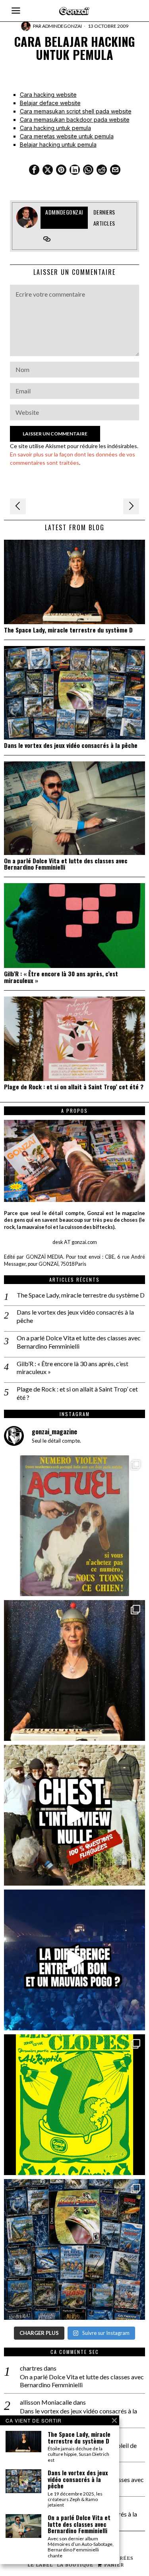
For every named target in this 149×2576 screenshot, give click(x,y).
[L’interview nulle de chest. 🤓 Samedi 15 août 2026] (74, 1815)
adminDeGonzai (62, 26)
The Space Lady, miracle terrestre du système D (68, 630)
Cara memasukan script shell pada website (76, 111)
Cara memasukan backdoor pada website (75, 120)
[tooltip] (34, 170)
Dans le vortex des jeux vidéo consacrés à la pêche (71, 745)
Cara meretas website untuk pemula (67, 136)
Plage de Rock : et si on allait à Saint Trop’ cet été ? (74, 1087)
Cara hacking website (48, 95)
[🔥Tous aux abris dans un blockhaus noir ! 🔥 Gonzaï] (74, 2105)
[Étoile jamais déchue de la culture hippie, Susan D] (74, 1670)
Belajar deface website (50, 103)
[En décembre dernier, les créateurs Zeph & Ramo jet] (74, 2249)
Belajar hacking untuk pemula (58, 145)
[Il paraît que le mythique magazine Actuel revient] (74, 1526)
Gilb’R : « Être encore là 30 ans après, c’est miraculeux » (61, 977)
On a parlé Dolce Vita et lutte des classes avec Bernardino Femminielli (66, 864)
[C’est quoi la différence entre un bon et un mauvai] (74, 1960)
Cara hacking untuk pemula (55, 128)
